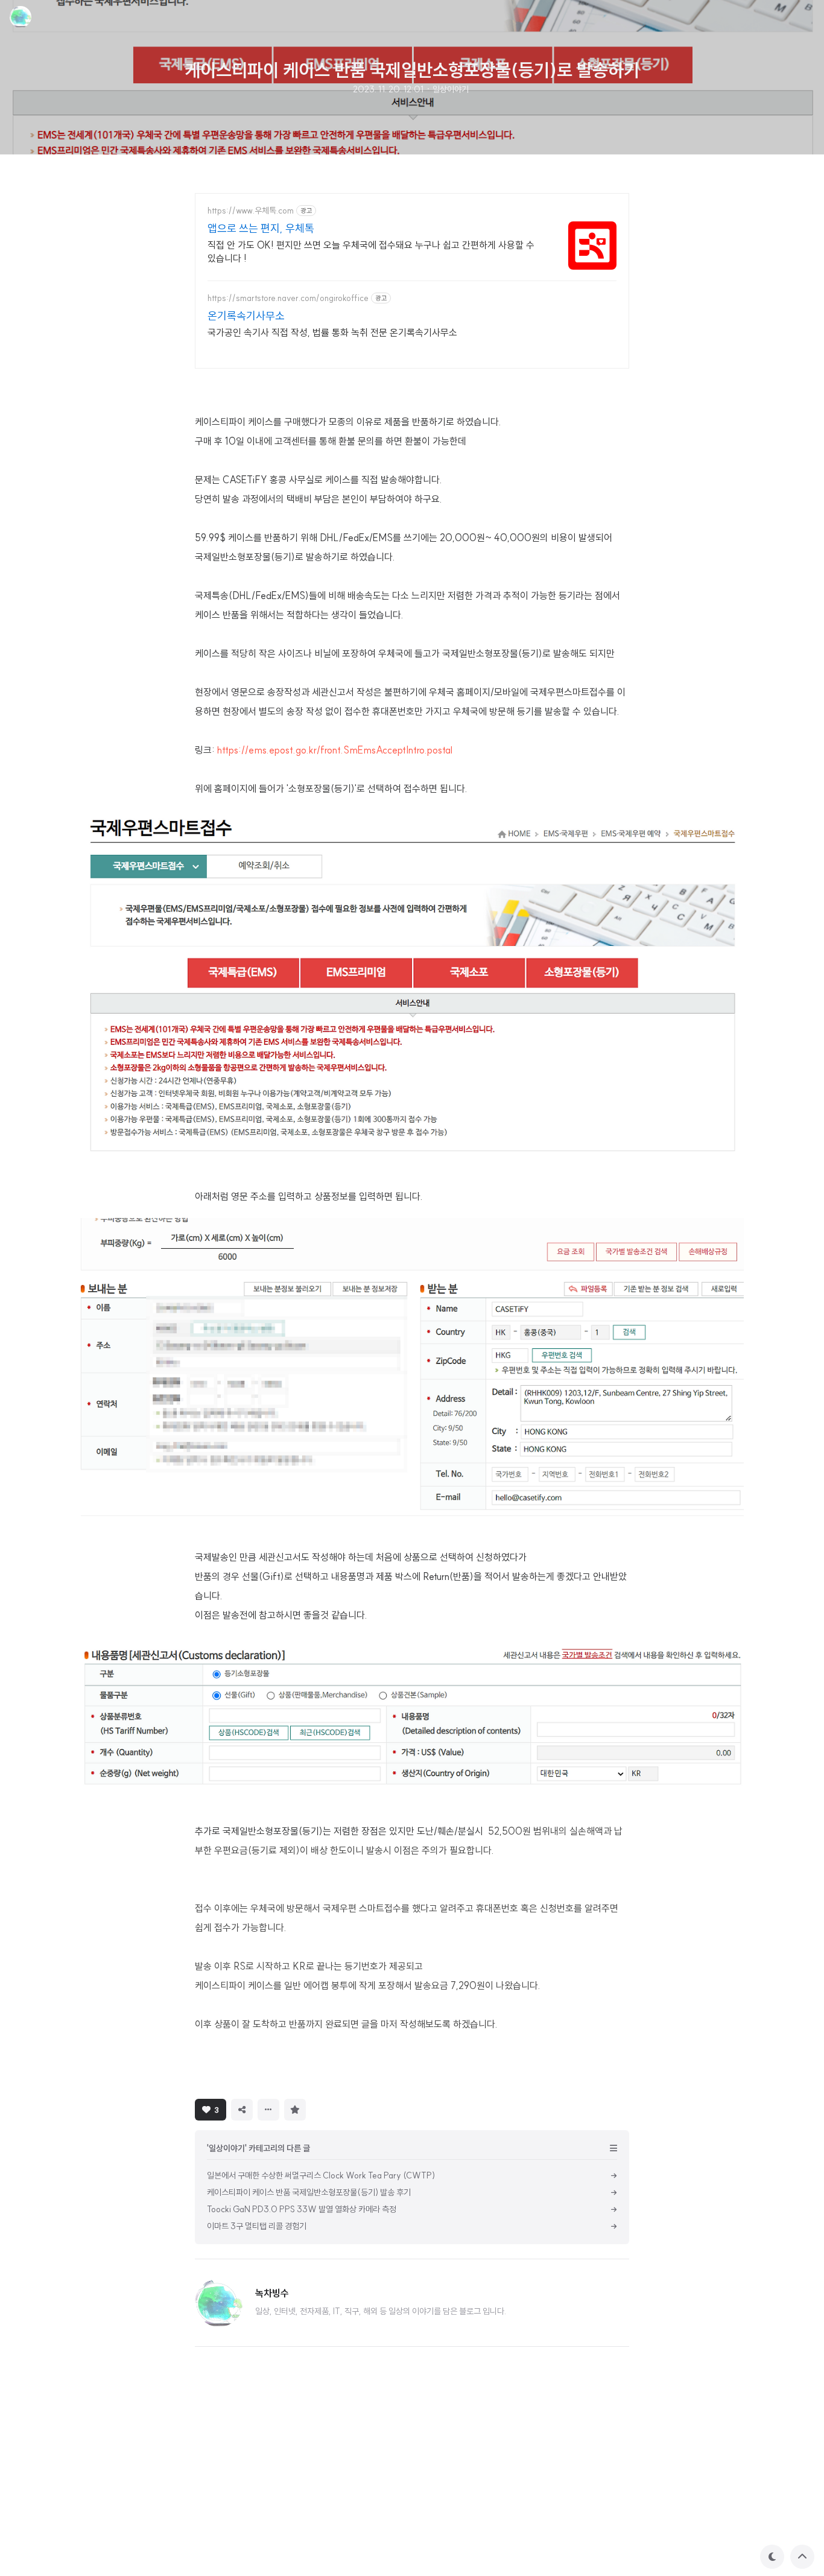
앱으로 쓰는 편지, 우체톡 (261, 228)
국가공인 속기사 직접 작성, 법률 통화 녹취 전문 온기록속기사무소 (332, 332)
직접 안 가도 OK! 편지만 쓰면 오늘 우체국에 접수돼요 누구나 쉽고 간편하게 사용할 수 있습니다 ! (371, 252)
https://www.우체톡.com (251, 211)
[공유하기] (242, 2110)
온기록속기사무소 (246, 316)
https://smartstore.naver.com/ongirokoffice (288, 298)
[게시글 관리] (268, 2110)
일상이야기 (451, 89)
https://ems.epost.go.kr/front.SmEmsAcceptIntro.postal (335, 750)
